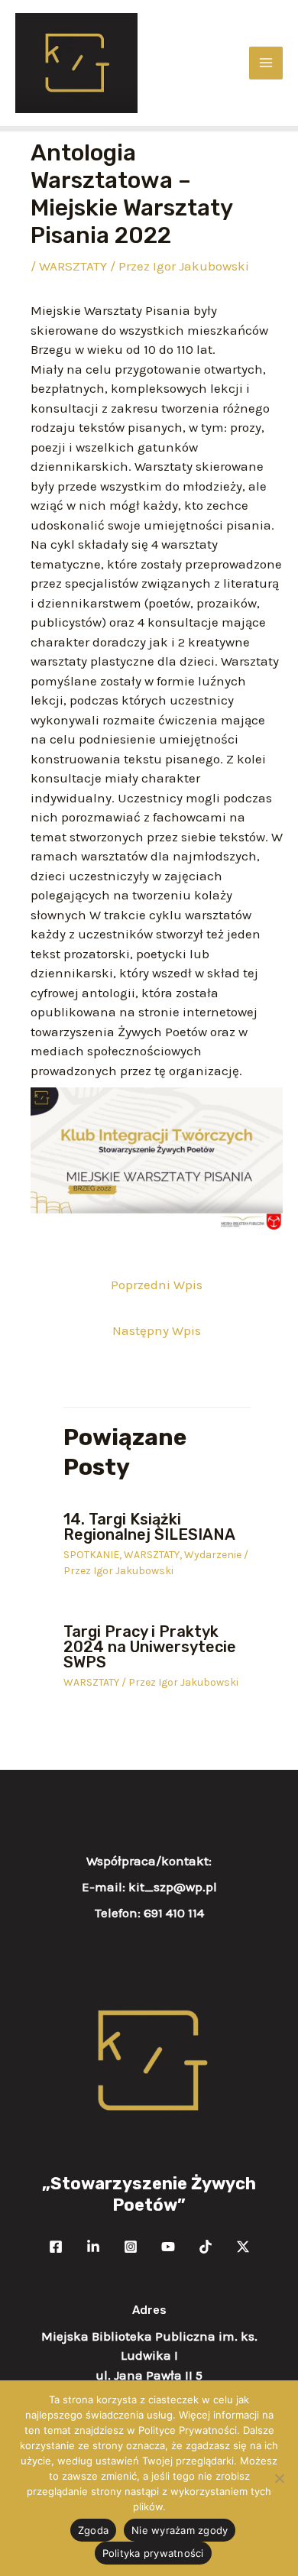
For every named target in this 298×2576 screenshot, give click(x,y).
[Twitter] (93, 2247)
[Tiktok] (206, 2247)
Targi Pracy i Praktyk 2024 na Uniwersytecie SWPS (150, 1647)
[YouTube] (168, 2247)
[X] (243, 2247)
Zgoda (93, 2530)
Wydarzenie (213, 1555)
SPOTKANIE (91, 1555)
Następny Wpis (157, 1330)
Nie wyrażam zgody (180, 2530)
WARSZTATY (73, 266)
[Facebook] (56, 2247)
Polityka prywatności (153, 2553)
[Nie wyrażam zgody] (279, 2478)
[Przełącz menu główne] (266, 63)
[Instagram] (131, 2247)
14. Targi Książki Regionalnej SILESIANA (149, 1527)
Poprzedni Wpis (157, 1285)
